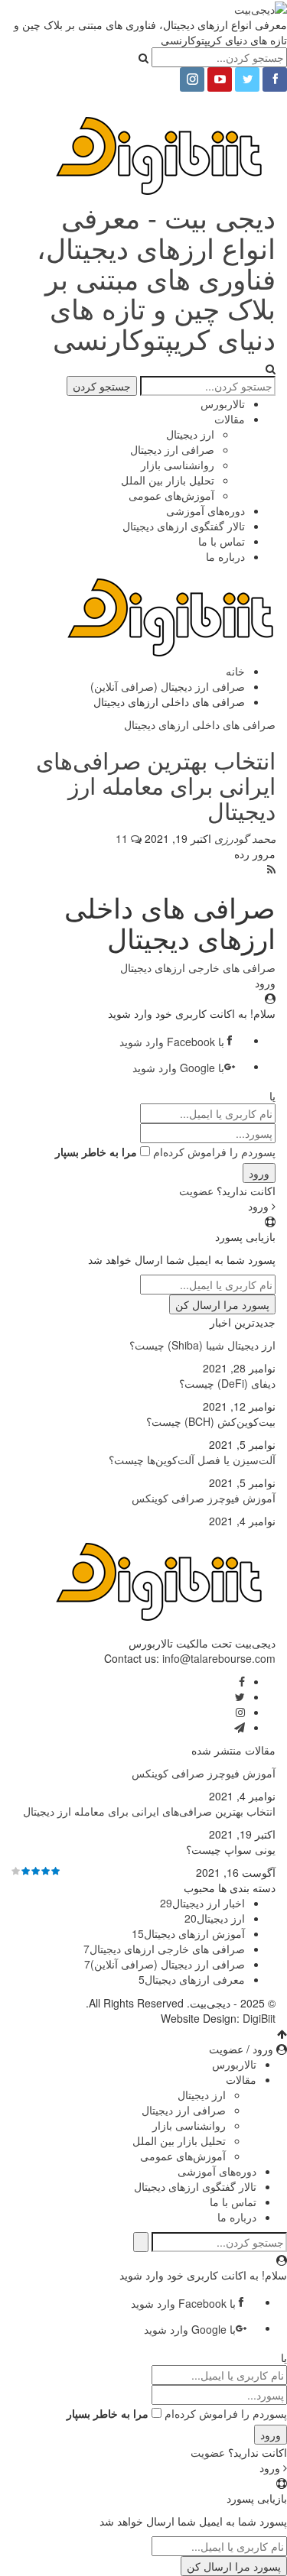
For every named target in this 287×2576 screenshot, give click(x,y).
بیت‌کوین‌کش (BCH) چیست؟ (211, 1421)
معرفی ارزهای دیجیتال (192, 1979)
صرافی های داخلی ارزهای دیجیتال (200, 724)
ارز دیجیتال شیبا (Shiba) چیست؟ (202, 1345)
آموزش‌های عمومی (171, 495)
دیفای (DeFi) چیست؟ (227, 1383)
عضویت (196, 1191)
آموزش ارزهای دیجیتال (188, 1933)
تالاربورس (223, 403)
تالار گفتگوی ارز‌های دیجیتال (184, 526)
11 (123, 838)
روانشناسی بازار (178, 465)
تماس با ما (222, 541)
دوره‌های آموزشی (205, 510)
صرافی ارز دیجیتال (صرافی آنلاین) (165, 1964)
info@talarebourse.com (219, 1658)
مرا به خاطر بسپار (96, 1152)
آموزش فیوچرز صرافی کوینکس (204, 1498)
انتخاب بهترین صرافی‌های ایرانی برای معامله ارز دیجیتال (156, 785)
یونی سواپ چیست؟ (231, 1849)
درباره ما (225, 556)
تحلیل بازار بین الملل (168, 480)
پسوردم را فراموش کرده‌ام (214, 1152)
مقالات (230, 419)
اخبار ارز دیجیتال (202, 1903)
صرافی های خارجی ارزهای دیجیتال (198, 967)
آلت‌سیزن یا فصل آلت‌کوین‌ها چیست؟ (192, 1460)
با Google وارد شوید (178, 1068)
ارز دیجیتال (190, 434)
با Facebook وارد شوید (172, 1042)
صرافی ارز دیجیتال (172, 449)
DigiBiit (259, 2018)
